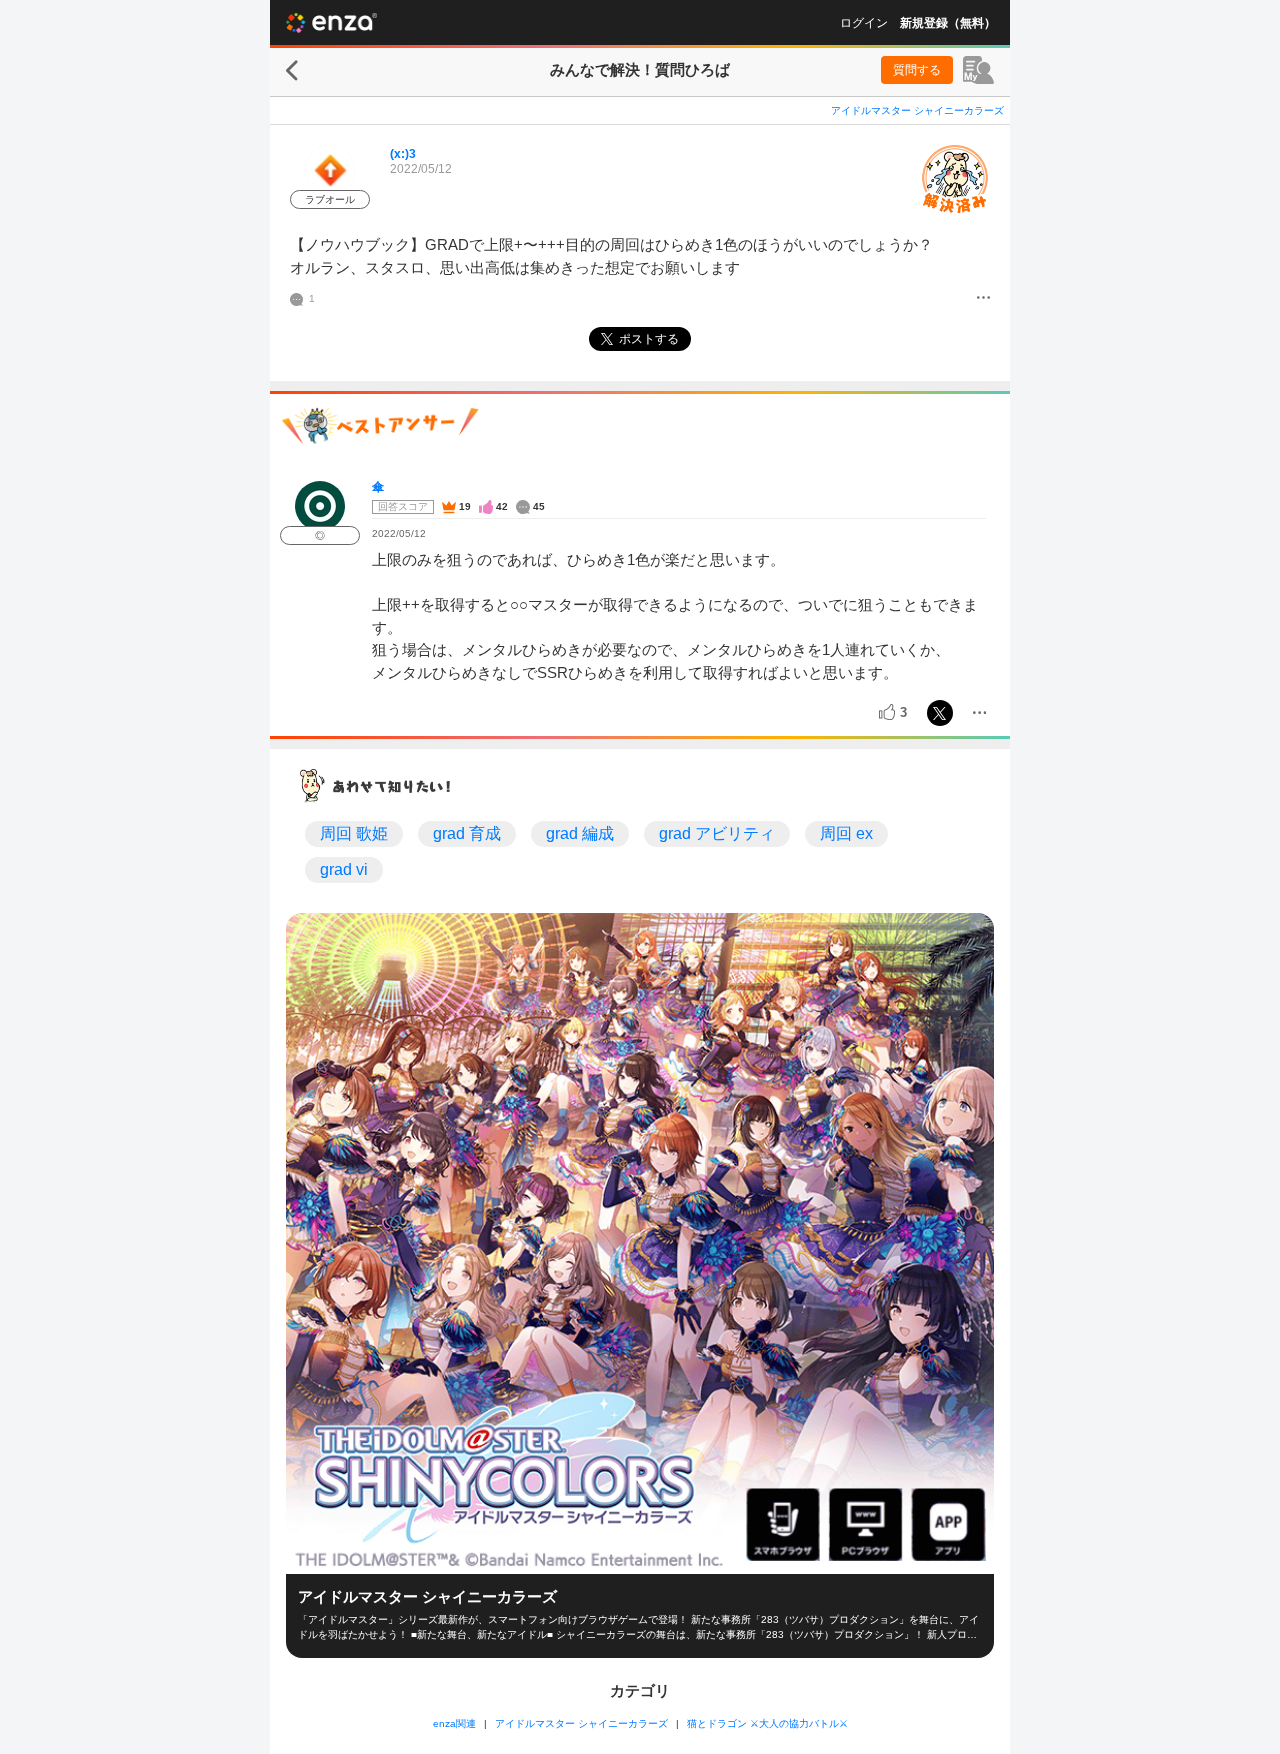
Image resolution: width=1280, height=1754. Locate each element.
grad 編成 (580, 833)
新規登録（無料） (948, 23)
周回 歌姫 (354, 833)
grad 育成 (467, 833)
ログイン (864, 23)
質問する (917, 70)
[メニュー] (983, 299)
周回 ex (846, 833)
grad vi (344, 869)
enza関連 (454, 1723)
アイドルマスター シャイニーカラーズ (917, 110)
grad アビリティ (717, 833)
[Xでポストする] (940, 713)
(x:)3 (403, 154)
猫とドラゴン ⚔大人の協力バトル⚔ (767, 1723)
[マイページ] (978, 70)
